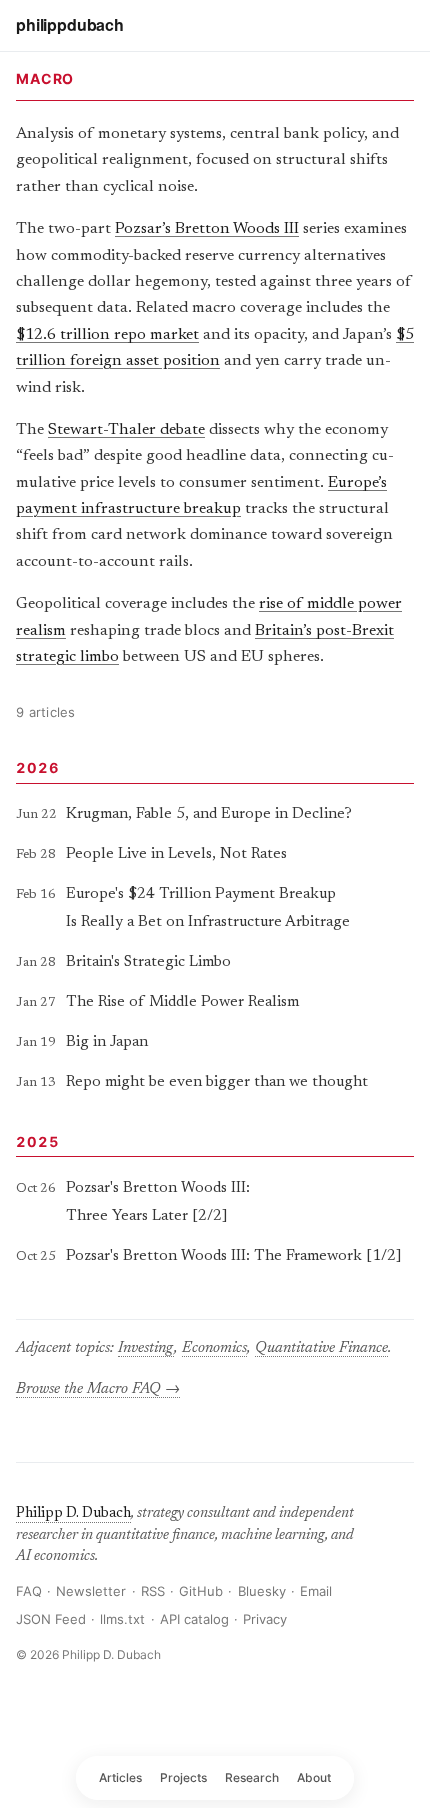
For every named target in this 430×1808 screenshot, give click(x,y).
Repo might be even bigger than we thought (217, 1082)
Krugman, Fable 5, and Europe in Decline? (209, 814)
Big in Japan (107, 1042)
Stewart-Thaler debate (126, 430)
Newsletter (91, 1591)
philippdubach (70, 24)
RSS (153, 1591)
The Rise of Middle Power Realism (182, 1002)
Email (316, 1591)
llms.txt (122, 1619)
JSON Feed (51, 1619)
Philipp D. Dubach (73, 1513)
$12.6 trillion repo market (107, 335)
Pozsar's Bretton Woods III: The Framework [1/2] (234, 1256)
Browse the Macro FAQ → (98, 1389)
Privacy (265, 1619)
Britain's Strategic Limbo (148, 962)
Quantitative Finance (321, 1348)
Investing (146, 1348)
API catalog (194, 1619)
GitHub (201, 1591)
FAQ (29, 1591)
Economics (214, 1348)
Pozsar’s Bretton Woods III (207, 229)
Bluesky (262, 1591)
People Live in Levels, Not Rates (176, 854)
